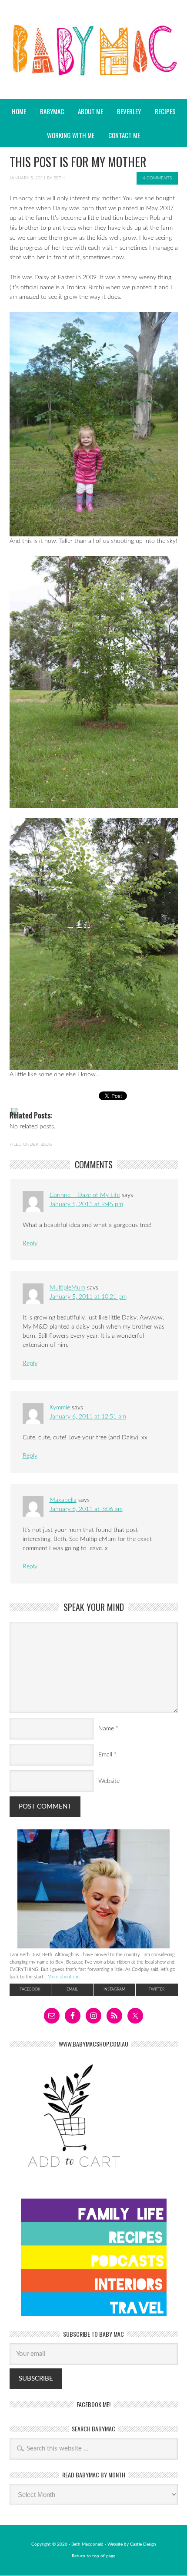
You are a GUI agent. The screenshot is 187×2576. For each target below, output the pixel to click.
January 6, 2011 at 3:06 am (86, 1509)
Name (106, 1729)
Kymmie (60, 1408)
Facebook (30, 1989)
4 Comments (157, 178)
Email (105, 1755)
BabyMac (93, 74)
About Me (90, 111)
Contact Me (124, 135)
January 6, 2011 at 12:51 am (88, 1417)
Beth (59, 178)
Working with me (71, 135)
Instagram (114, 1989)
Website (109, 1781)
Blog (46, 1144)
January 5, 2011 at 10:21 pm (88, 1297)
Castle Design (143, 2544)
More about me (63, 1977)
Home (19, 111)
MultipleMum (67, 1288)
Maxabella (63, 1500)
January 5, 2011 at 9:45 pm (86, 1204)
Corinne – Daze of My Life (85, 1195)
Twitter (157, 1989)
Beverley (129, 111)
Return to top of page (93, 2556)
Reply (30, 1243)
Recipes (162, 111)
